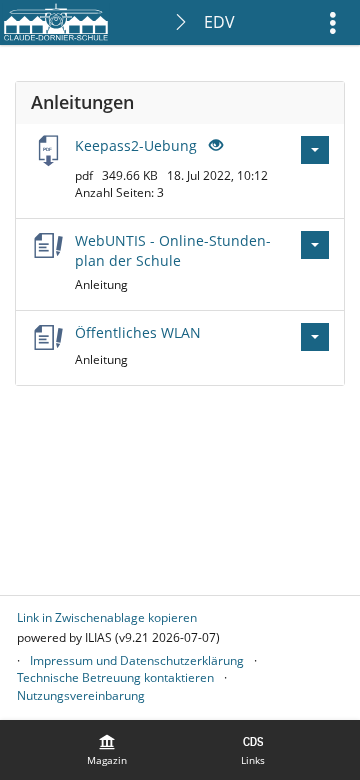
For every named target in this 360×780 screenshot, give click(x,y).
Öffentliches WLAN (138, 332)
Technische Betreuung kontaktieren (115, 677)
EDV (219, 22)
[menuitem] (107, 750)
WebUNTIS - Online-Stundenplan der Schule (173, 250)
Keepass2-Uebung (136, 145)
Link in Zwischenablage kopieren (107, 617)
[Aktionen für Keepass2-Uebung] (315, 150)
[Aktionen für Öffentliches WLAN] (315, 337)
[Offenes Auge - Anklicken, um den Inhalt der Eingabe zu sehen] (214, 145)
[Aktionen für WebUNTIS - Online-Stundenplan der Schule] (315, 245)
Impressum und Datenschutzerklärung (137, 660)
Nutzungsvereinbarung (81, 695)
